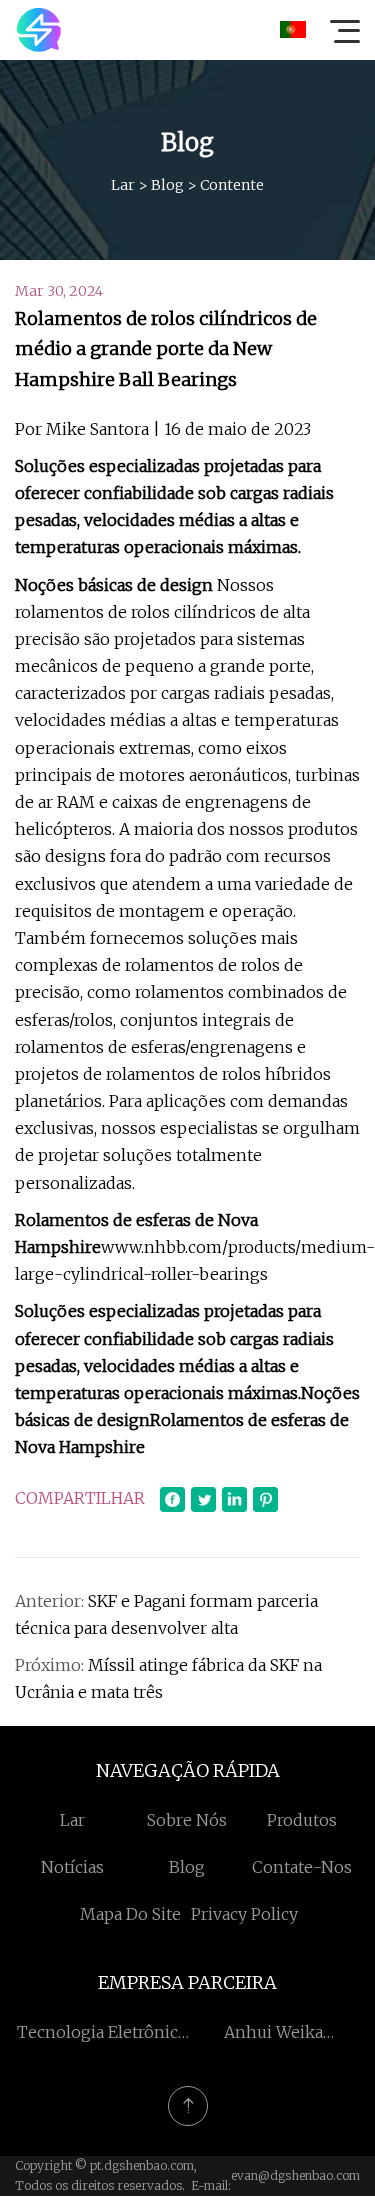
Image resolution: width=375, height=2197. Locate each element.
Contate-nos (302, 1867)
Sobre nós (187, 1820)
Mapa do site (130, 1914)
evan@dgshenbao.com (295, 2175)
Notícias (72, 1867)
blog (167, 185)
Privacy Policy (244, 1914)
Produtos (302, 1820)
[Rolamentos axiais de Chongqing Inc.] (39, 30)
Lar (123, 185)
